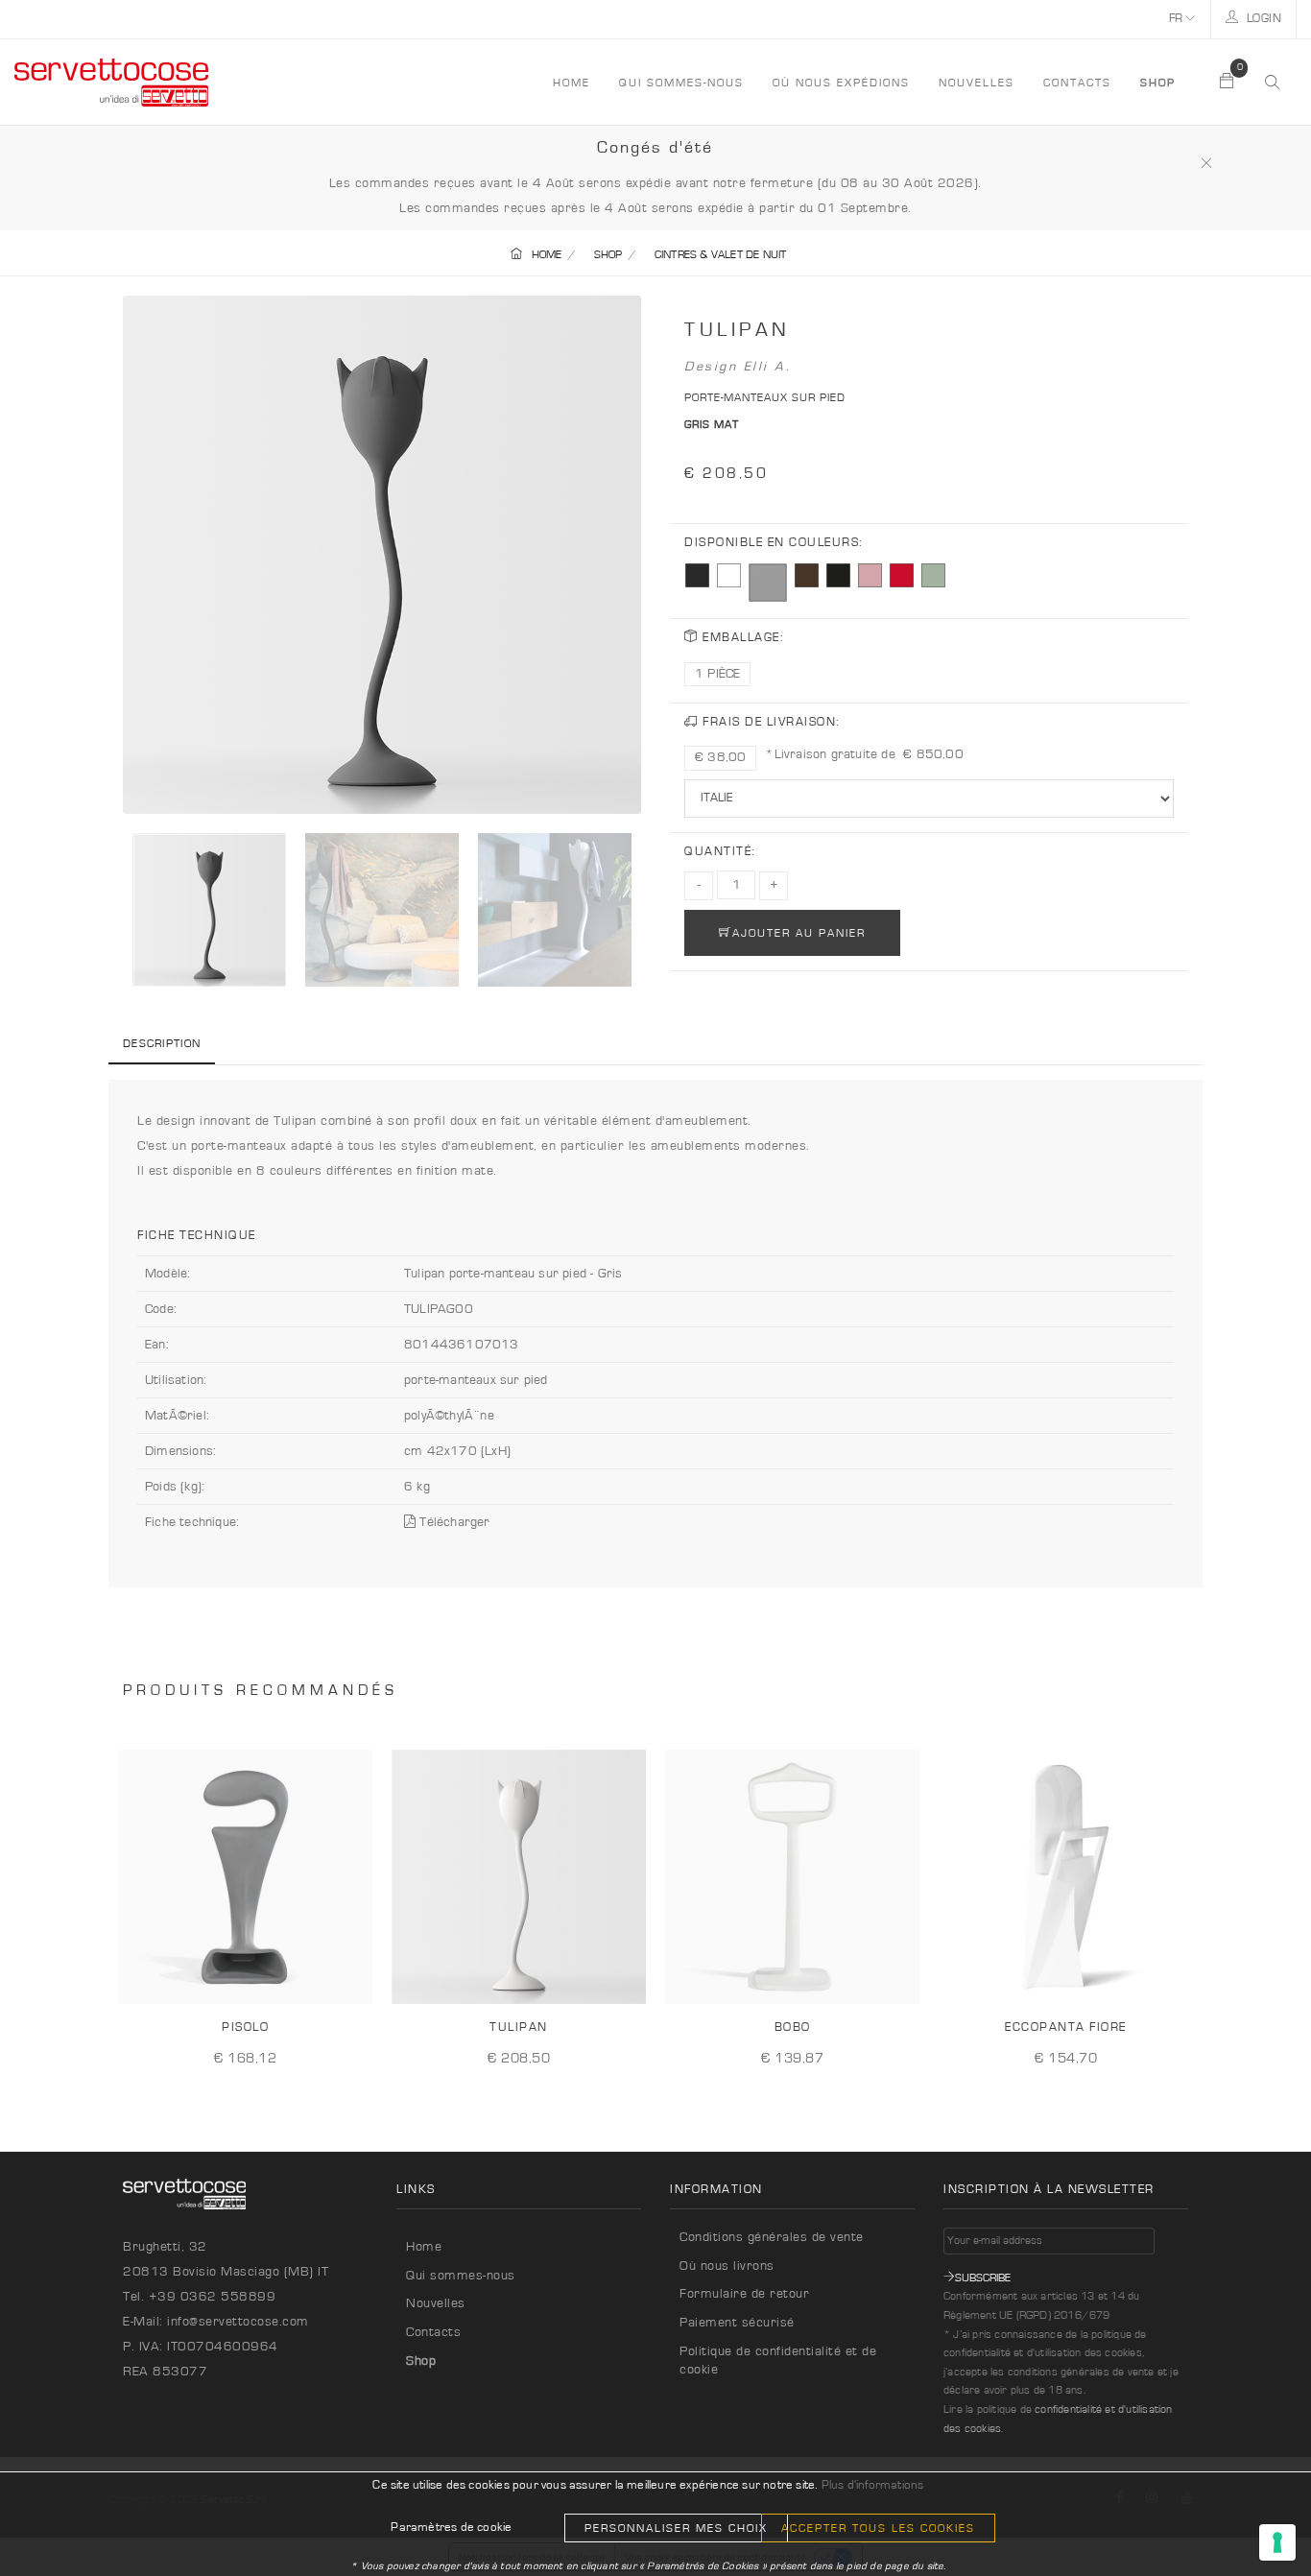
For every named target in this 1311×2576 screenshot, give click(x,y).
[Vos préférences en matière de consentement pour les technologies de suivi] (1277, 2542)
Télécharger (453, 1522)
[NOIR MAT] (838, 575)
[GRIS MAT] (768, 583)
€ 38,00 (720, 757)
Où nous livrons (727, 2266)
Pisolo (245, 2027)
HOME (572, 83)
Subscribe (983, 2278)
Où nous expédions (841, 83)
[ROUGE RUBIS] (902, 575)
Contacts (1077, 83)
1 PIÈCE (717, 674)
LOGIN (1262, 19)
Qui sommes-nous (681, 83)
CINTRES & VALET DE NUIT (721, 254)
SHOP (608, 254)
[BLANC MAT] (729, 575)
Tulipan (519, 2027)
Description (162, 1043)
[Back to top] (1257, 2522)
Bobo (793, 2027)
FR (1178, 19)
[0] (1228, 83)
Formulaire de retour (744, 2294)
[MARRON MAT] (807, 575)
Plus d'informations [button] (873, 2485)
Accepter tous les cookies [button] (878, 2528)
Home (424, 2247)
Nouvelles (977, 83)
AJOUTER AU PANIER (799, 933)
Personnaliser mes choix (676, 2528)
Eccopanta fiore (1066, 2027)
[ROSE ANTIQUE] (870, 575)
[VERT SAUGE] (933, 575)
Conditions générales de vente (772, 2237)
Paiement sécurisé (737, 2323)
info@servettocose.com (238, 2322)
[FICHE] (351, 1974)
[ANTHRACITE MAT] (697, 575)
